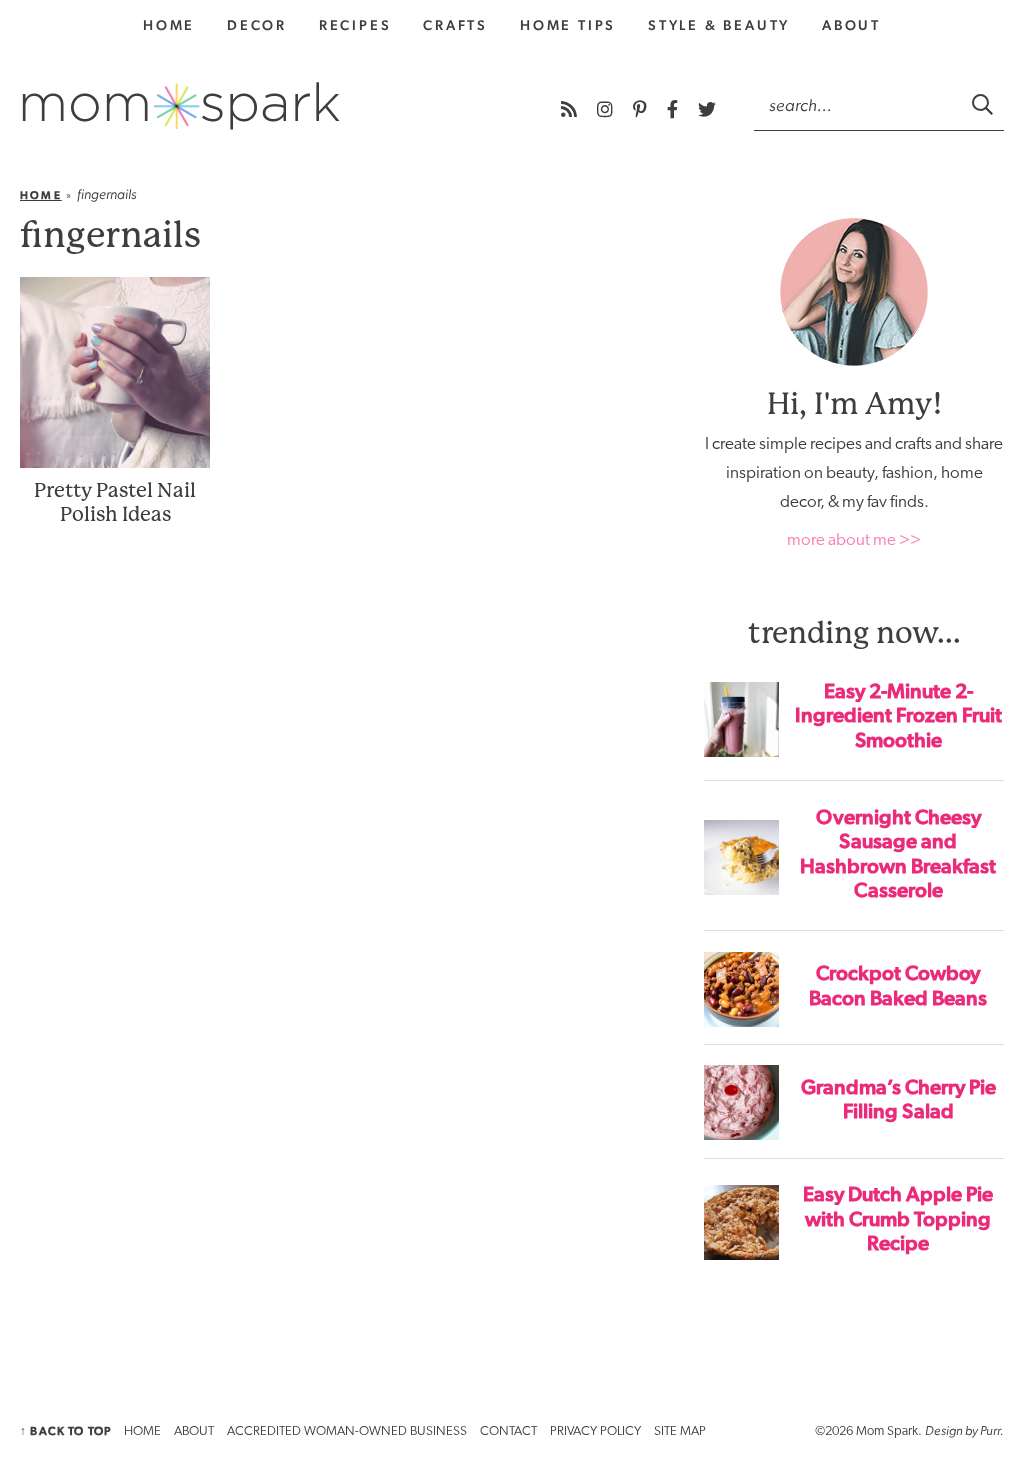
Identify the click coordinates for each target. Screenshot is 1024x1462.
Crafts (455, 25)
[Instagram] (607, 109)
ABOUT (194, 1431)
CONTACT (508, 1431)
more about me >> (854, 540)
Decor (257, 25)
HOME (142, 1431)
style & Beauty (719, 25)
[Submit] (984, 104)
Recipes (355, 25)
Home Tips (568, 25)
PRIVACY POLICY (595, 1431)
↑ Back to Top (65, 1431)
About (851, 25)
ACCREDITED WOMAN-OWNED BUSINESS (347, 1431)
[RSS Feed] (571, 109)
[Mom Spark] (181, 106)
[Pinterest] (642, 109)
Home (41, 195)
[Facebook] (674, 109)
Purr (990, 1430)
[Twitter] (707, 109)
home (169, 25)
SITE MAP (680, 1431)
